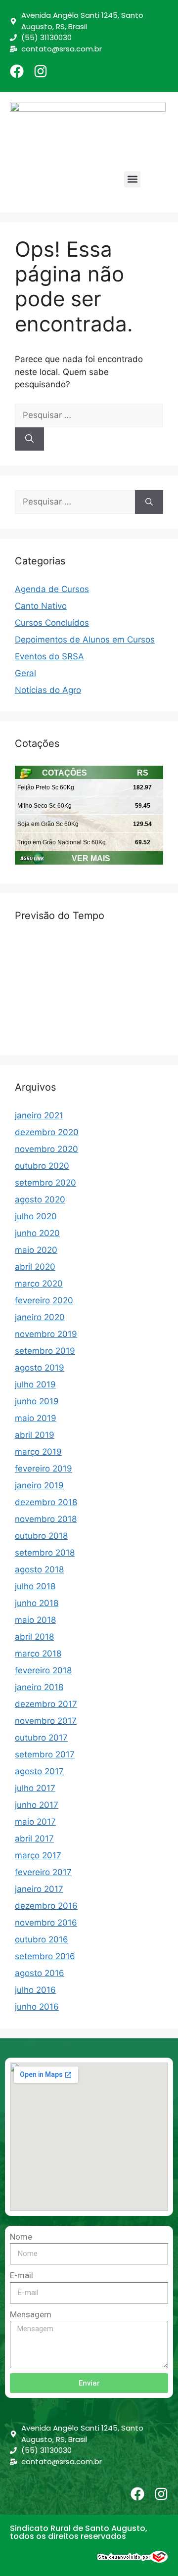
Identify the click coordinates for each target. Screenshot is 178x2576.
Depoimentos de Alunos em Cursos (85, 640)
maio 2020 (36, 1250)
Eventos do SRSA (49, 656)
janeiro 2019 (39, 1485)
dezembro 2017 (46, 1704)
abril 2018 (34, 1637)
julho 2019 (35, 1384)
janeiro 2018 (39, 1687)
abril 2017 (34, 1839)
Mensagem (31, 2314)
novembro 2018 (46, 1519)
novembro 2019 (46, 1334)
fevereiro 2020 (44, 1300)
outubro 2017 (41, 1738)
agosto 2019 (40, 1368)
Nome (21, 2237)
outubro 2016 (42, 1939)
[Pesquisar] (29, 439)
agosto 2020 (40, 1199)
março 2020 (39, 1284)
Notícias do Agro (48, 690)
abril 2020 (35, 1267)
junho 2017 (37, 1805)
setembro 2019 (45, 1351)
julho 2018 (35, 1586)
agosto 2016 (40, 1973)
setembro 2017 (45, 1754)
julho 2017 (35, 1788)
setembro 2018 (45, 1553)
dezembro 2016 (46, 1906)
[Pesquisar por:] (89, 415)
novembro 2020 (46, 1149)
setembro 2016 (45, 1956)
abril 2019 (35, 1435)
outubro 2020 (42, 1166)
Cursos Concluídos (52, 623)
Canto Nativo (41, 606)
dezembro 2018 (46, 1502)
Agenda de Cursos (52, 589)
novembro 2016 (46, 1923)
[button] (132, 179)
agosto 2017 (39, 1771)
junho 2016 (37, 2007)
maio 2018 (35, 1620)
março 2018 (38, 1654)
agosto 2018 (39, 1569)
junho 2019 (37, 1401)
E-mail (22, 2275)
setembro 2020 (45, 1183)
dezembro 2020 (47, 1132)
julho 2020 (36, 1216)
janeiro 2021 (39, 1115)
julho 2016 (35, 1990)
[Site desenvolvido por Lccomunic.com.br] (133, 2560)
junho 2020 (37, 1233)
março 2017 (38, 1855)
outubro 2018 (41, 1536)
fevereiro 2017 (43, 1872)
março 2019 (38, 1452)
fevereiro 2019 (44, 1469)
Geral (25, 673)
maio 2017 (35, 1822)
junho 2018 (37, 1603)
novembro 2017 (46, 1721)
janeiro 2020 (40, 1317)
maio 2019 (36, 1418)
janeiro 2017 (39, 1889)
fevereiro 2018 (43, 1670)
